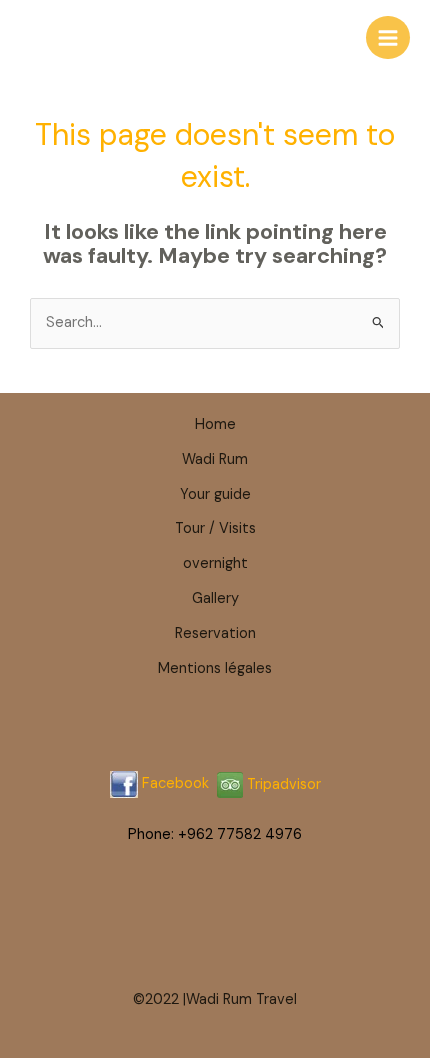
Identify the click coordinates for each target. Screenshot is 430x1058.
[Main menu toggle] (388, 38)
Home (215, 424)
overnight (215, 563)
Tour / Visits (215, 528)
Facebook (175, 784)
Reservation (215, 633)
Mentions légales (215, 668)
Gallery (215, 598)
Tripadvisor (282, 784)
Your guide (215, 494)
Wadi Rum (215, 459)
